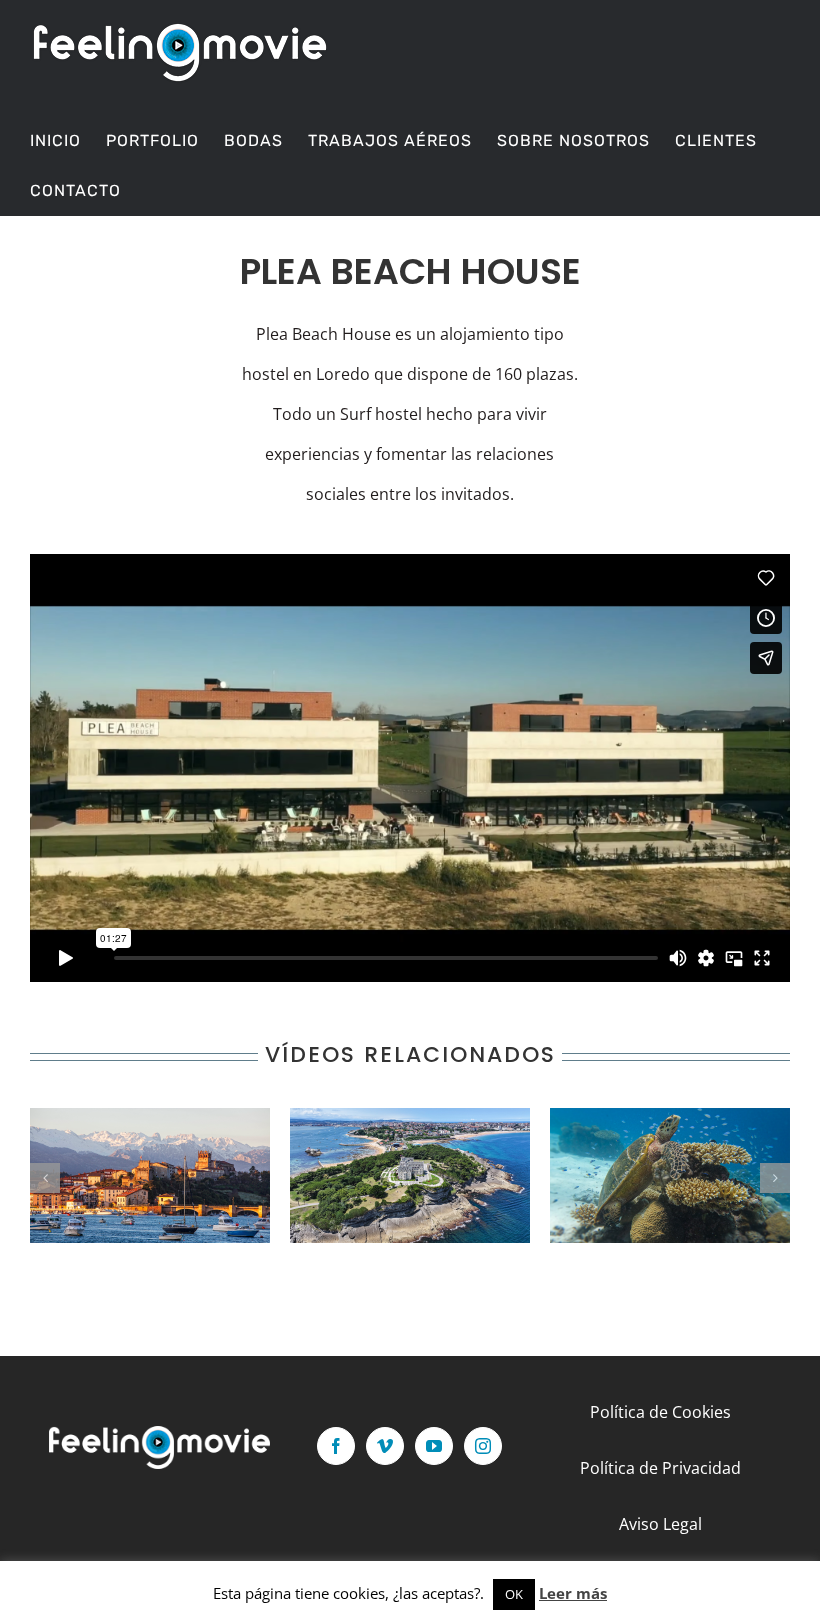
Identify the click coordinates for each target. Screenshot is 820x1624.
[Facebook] (336, 1446)
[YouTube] (434, 1446)
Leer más (573, 1593)
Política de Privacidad (660, 1468)
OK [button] (514, 1594)
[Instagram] (483, 1446)
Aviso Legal (660, 1524)
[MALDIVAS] (670, 1175)
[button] (45, 1178)
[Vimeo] (385, 1446)
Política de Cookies (660, 1412)
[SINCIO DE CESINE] (410, 1175)
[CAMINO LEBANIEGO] (150, 1175)
